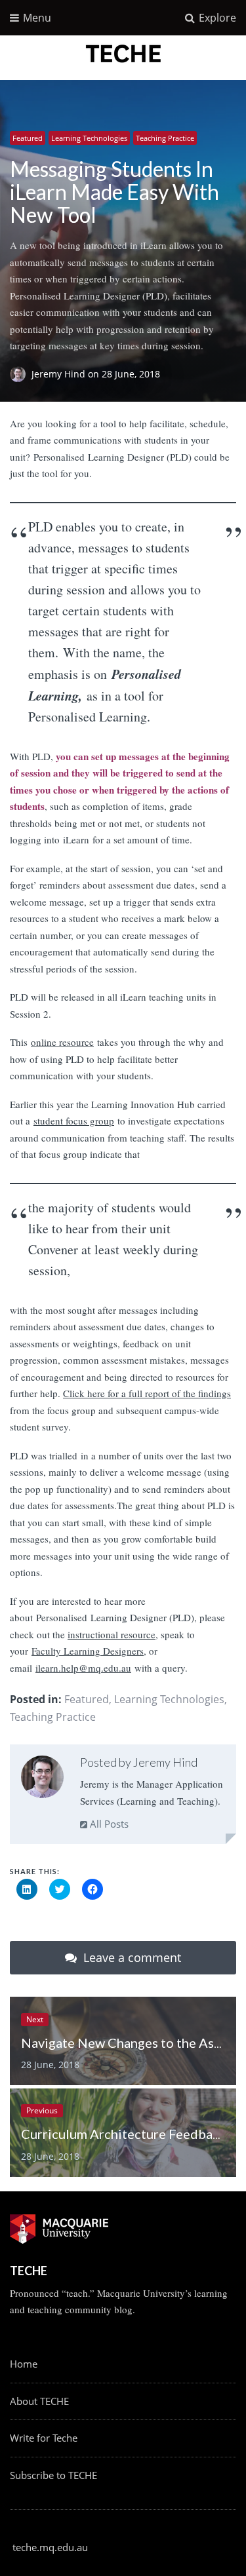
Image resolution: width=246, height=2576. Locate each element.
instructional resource (112, 1634)
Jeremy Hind (60, 374)
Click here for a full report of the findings (147, 1393)
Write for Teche (44, 2438)
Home (24, 2364)
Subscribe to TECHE (53, 2475)
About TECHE (39, 2401)
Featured (28, 138)
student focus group (74, 1121)
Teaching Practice (165, 138)
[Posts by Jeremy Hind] (42, 1779)
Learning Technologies (89, 138)
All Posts (108, 1824)
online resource (62, 1042)
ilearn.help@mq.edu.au (83, 1668)
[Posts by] (21, 374)
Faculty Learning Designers (88, 1651)
